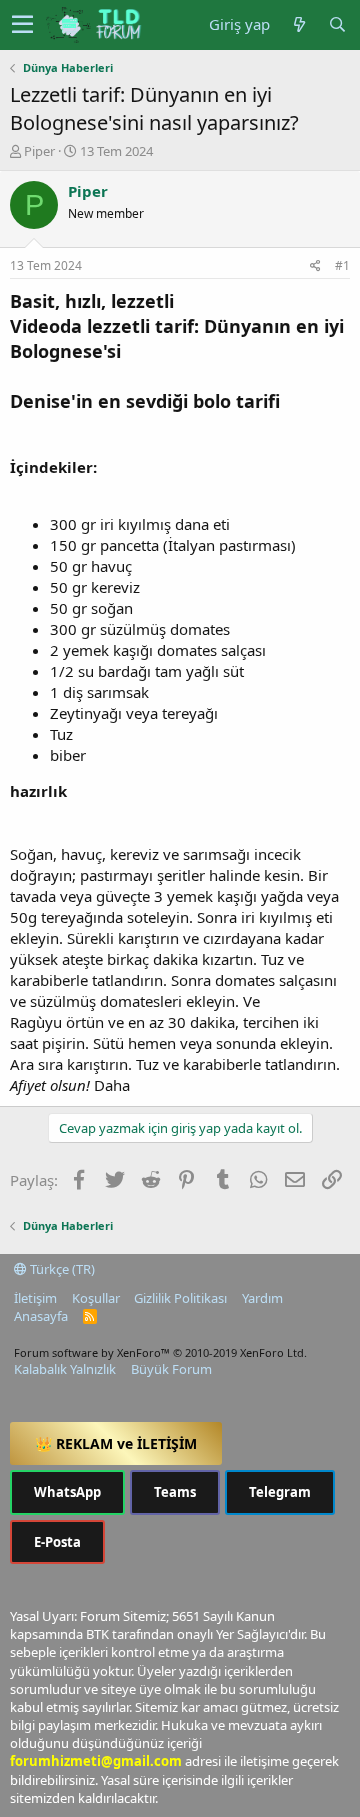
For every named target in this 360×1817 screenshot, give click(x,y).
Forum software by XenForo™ (160, 1352)
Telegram (280, 1492)
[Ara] (337, 24)
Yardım (262, 1298)
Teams (175, 1492)
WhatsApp (67, 1492)
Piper (39, 151)
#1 (342, 265)
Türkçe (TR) (61, 1269)
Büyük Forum (171, 1369)
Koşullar (96, 1298)
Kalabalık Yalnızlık (65, 1369)
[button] (22, 25)
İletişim (35, 1298)
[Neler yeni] (299, 24)
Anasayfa (41, 1316)
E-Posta (57, 1542)
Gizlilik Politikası (180, 1298)
